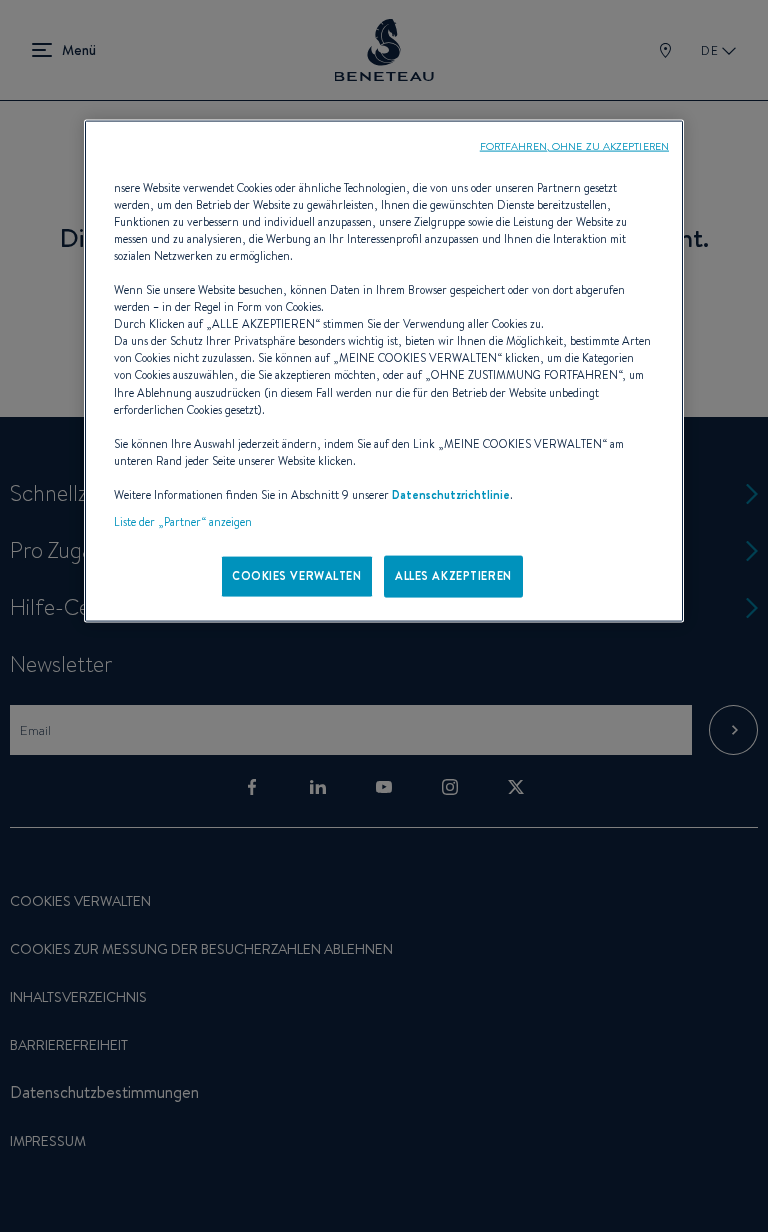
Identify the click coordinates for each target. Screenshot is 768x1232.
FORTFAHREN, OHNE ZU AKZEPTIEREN (574, 145)
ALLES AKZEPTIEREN (453, 576)
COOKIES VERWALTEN (297, 576)
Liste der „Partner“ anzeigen (183, 522)
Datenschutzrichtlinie (451, 495)
